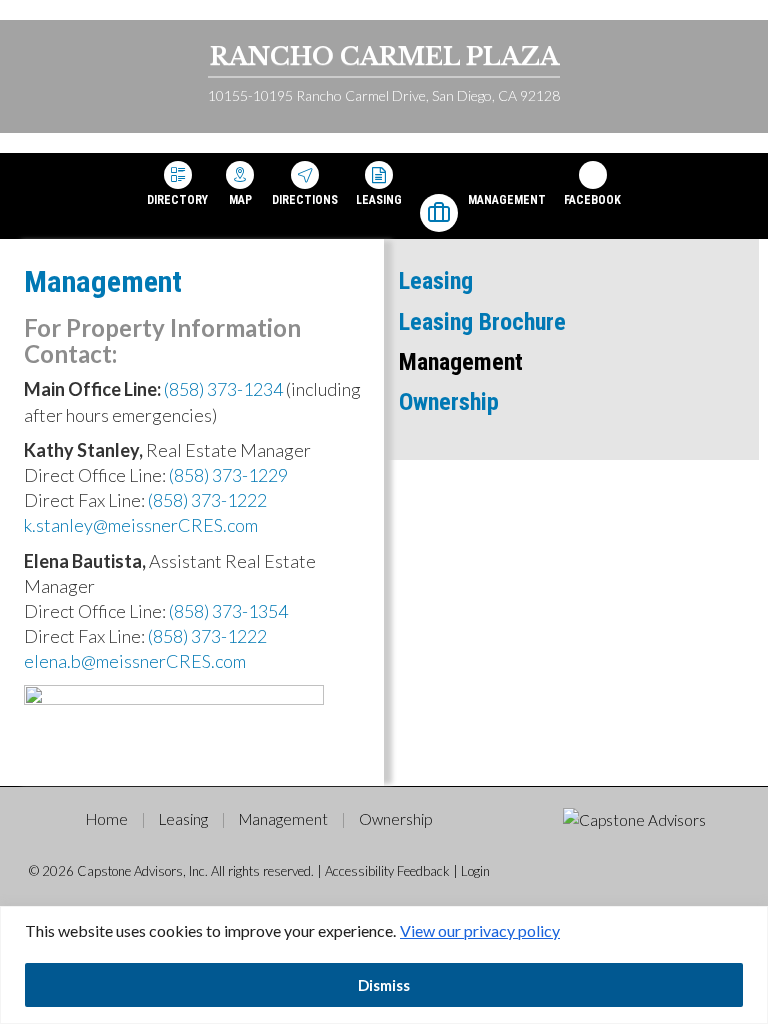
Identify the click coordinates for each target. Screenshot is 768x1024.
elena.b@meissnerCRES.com (135, 661)
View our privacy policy (480, 930)
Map (240, 199)
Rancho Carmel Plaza (384, 56)
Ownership (449, 402)
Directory (177, 199)
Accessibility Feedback (387, 871)
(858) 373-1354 (228, 611)
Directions (305, 199)
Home (107, 819)
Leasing (379, 199)
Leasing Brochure (482, 322)
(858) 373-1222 (207, 500)
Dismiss (384, 985)
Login (475, 871)
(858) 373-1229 (228, 475)
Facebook (592, 199)
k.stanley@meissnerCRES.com (141, 525)
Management (507, 200)
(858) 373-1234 (223, 389)
